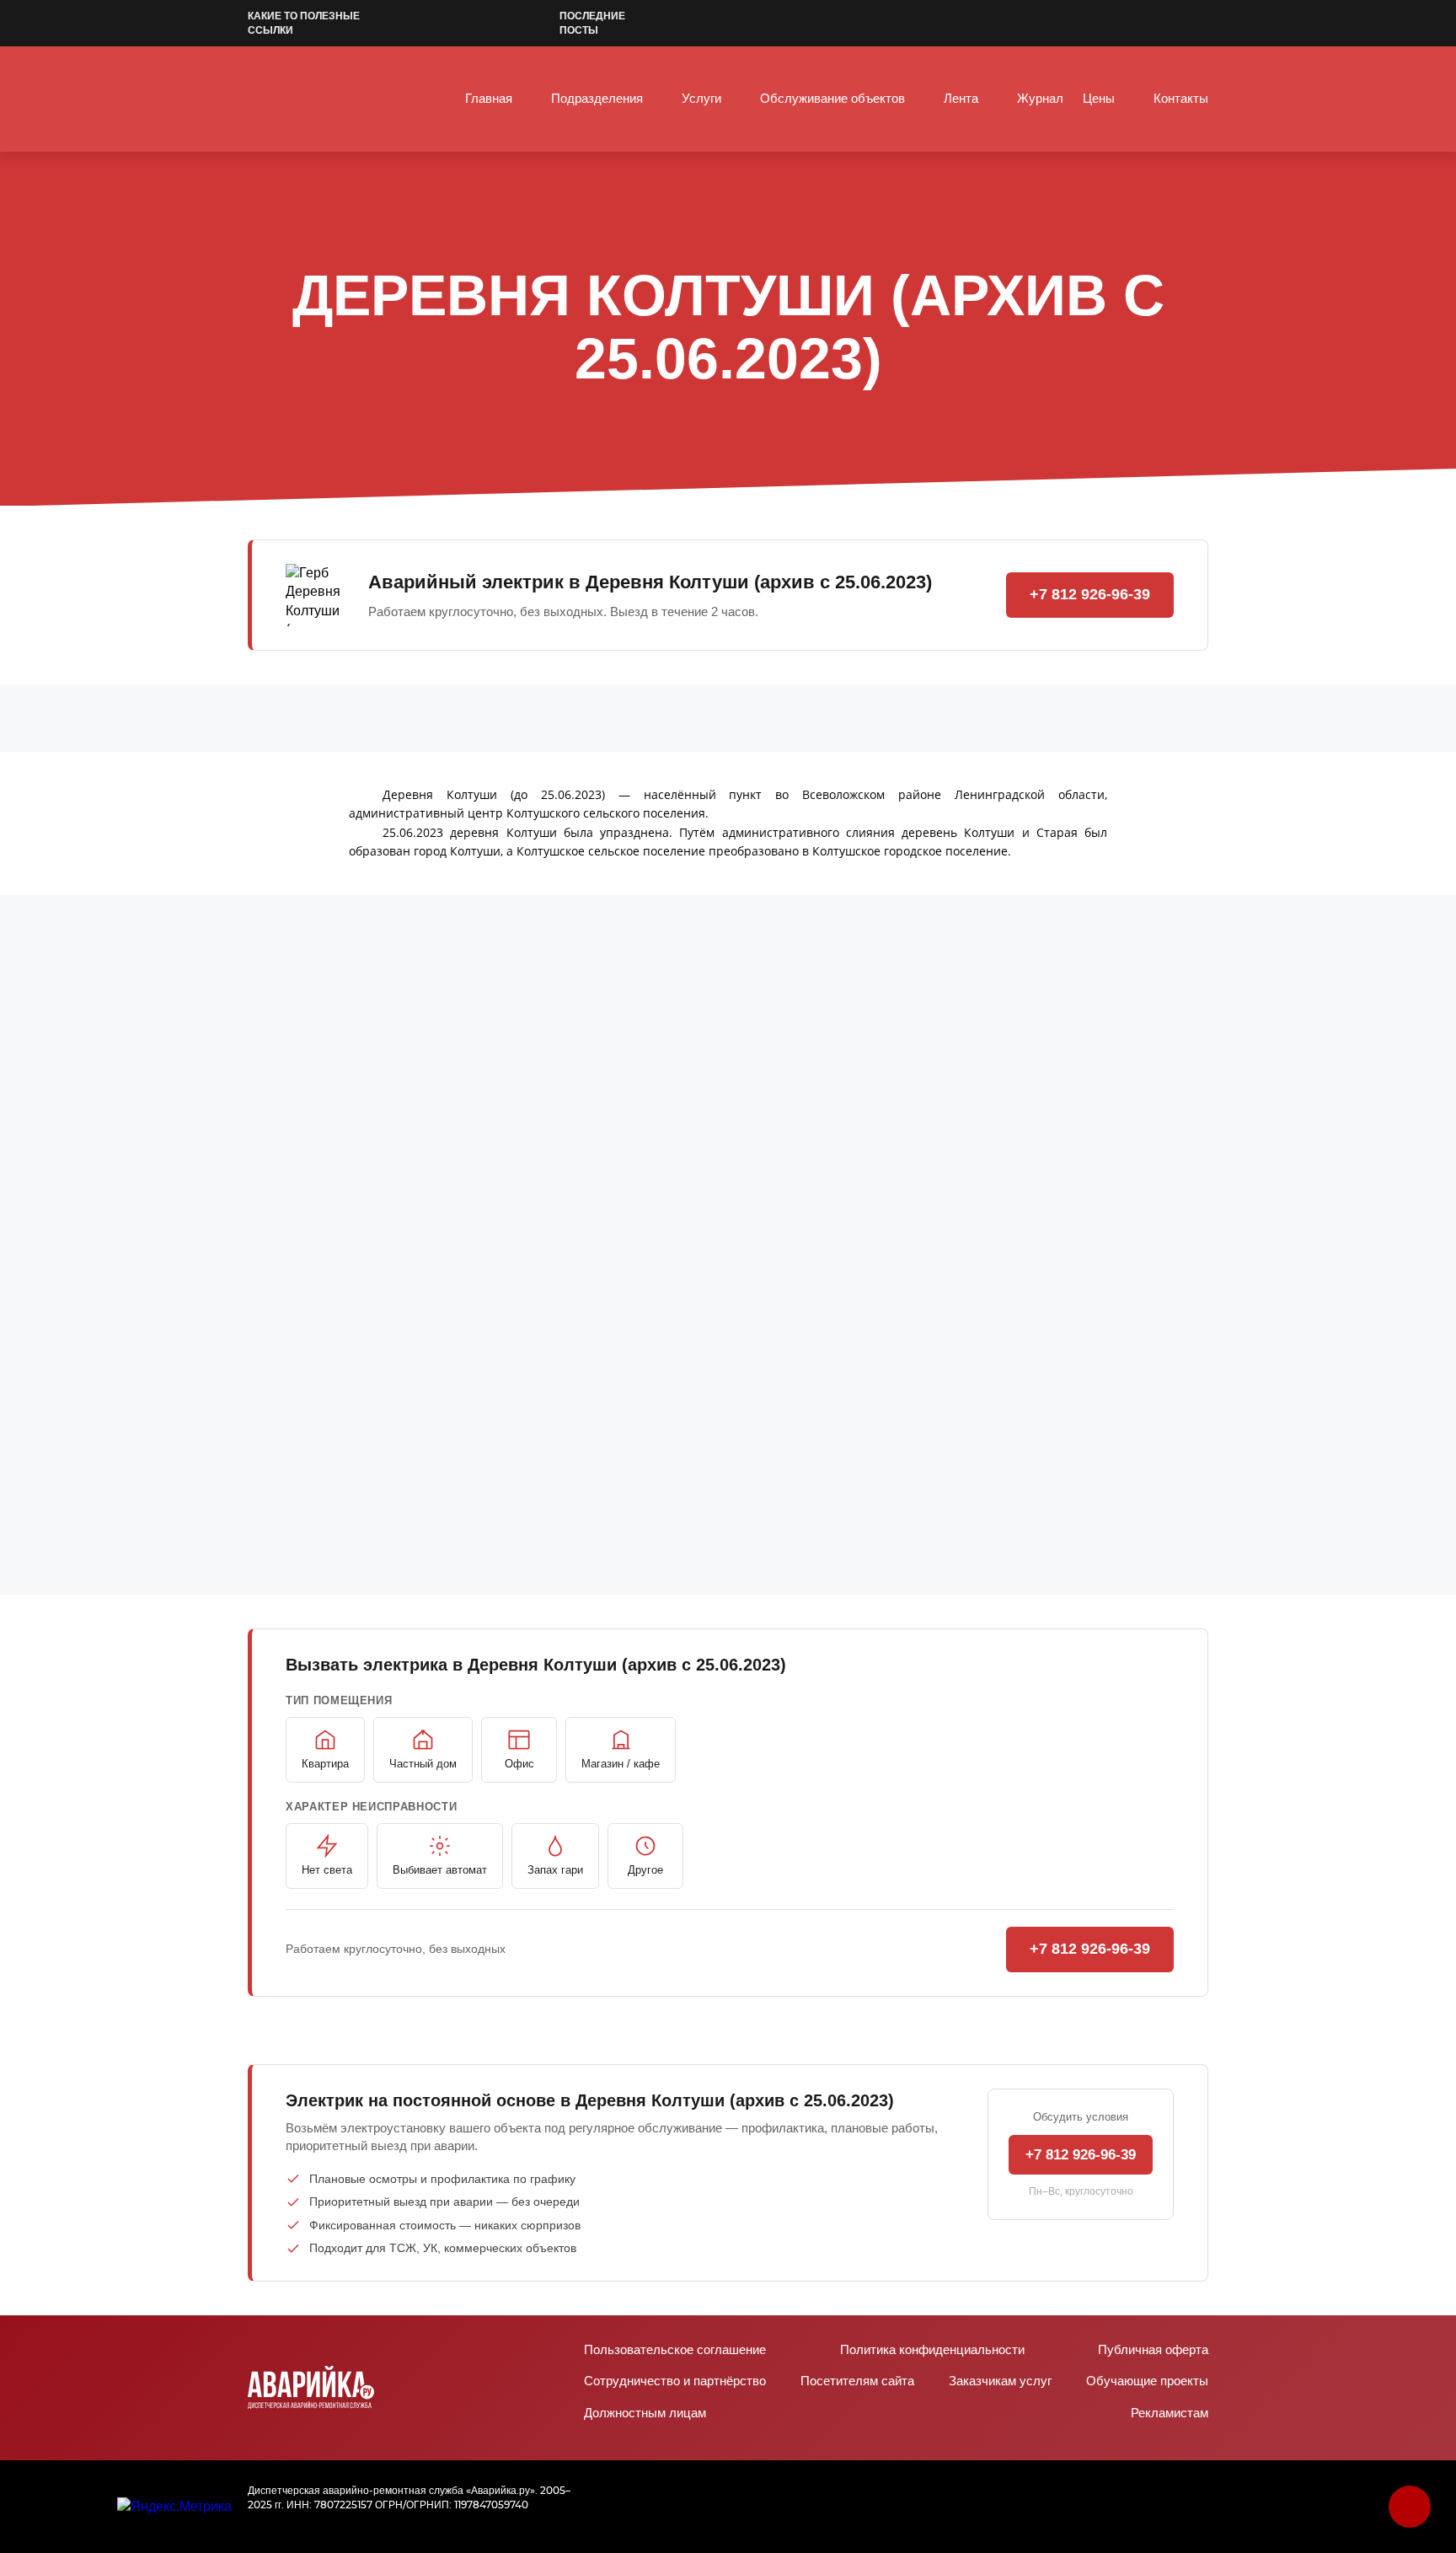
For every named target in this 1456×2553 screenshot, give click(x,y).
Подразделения (597, 99)
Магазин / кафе (621, 1764)
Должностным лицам (645, 2414)
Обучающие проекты (1147, 2381)
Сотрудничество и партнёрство (675, 2381)
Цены (1099, 99)
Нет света (327, 1870)
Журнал (1040, 99)
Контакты (1181, 99)
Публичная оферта (1153, 2350)
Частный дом (423, 1764)
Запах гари (555, 1870)
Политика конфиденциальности (932, 2350)
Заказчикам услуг (1000, 2381)
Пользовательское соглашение (675, 2350)
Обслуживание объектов (832, 99)
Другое (645, 1870)
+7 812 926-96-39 (1090, 594)
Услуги (701, 99)
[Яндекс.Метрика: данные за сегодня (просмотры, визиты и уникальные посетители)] (174, 2507)
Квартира (325, 1764)
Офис (519, 1764)
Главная (489, 99)
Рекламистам (1170, 2414)
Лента (961, 99)
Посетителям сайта (857, 2381)
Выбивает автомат (440, 1870)
